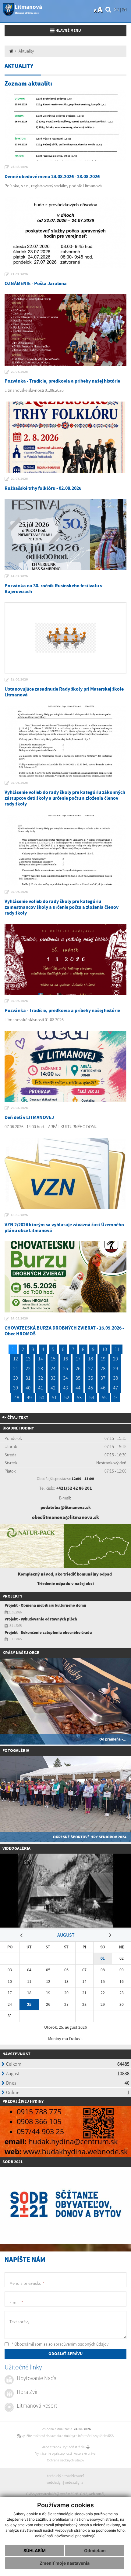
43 (65, 1388)
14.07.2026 (19, 576)
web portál (96, 2494)
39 (16, 1388)
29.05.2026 (19, 1108)
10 (104, 1349)
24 (53, 1368)
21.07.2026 (19, 274)
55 (104, 1397)
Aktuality (26, 51)
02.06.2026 (19, 783)
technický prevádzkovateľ (65, 2476)
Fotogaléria (16, 1751)
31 (28, 1378)
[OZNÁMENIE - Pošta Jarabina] (65, 232)
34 (65, 1378)
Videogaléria (16, 1848)
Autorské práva (85, 2453)
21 (16, 1368)
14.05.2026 (19, 1319)
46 (103, 1388)
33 (53, 1378)
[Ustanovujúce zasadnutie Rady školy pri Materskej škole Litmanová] (65, 638)
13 (28, 1359)
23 (41, 1368)
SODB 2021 (12, 2162)
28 (103, 1368)
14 (41, 1359)
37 (103, 1378)
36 (90, 1378)
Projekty (12, 1596)
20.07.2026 (19, 372)
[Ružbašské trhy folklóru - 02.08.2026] (65, 437)
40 (28, 1388)
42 (53, 1388)
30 (16, 1378)
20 (115, 1359)
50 (42, 1397)
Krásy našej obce (21, 1653)
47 (115, 1388)
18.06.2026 (19, 680)
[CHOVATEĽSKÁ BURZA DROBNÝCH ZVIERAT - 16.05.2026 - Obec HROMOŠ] (65, 1277)
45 (90, 1388)
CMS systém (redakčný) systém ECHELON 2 (57, 2494)
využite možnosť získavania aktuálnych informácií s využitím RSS (67, 2436)
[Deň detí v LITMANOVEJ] (65, 1066)
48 (17, 1397)
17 (78, 1359)
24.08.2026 (19, 167)
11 (117, 1349)
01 (103, 1958)
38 (115, 1378)
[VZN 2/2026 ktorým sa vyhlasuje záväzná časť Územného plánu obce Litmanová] (65, 1174)
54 (92, 1397)
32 (41, 1378)
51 (54, 1397)
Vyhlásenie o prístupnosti (54, 2453)
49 (29, 1397)
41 (41, 1388)
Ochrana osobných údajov (65, 2460)
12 (16, 1359)
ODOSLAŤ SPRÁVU (65, 2354)
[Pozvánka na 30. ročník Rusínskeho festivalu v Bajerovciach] (65, 535)
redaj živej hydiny (24, 2101)
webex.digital (74, 2482)
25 (65, 1368)
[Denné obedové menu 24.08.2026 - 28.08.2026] (65, 125)
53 (79, 1397)
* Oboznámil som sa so (60, 2344)
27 (90, 1368)
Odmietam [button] (95, 2550)
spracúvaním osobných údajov (81, 2344)
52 (67, 1397)
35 (78, 1378)
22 (28, 1368)
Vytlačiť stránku (75, 2447)
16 (65, 1359)
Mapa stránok (51, 2447)
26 (78, 1368)
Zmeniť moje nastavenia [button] (65, 2563)
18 (90, 1359)
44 (78, 1388)
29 (115, 1368)
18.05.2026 (19, 1215)
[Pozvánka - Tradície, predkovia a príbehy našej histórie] (65, 330)
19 (103, 1359)
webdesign (55, 2482)
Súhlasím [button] (35, 2550)
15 (53, 1359)
